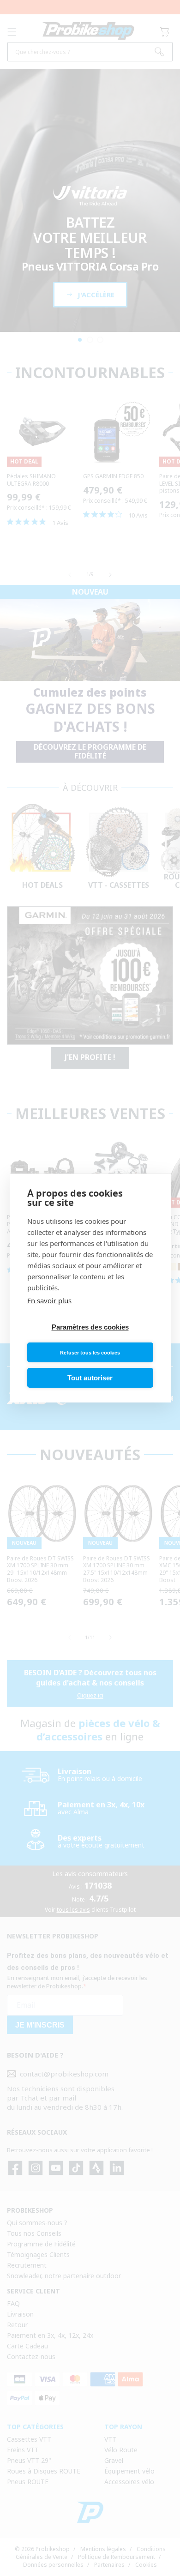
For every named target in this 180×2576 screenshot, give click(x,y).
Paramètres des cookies (90, 1327)
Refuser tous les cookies (90, 1353)
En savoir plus (49, 1300)
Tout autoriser (90, 1378)
